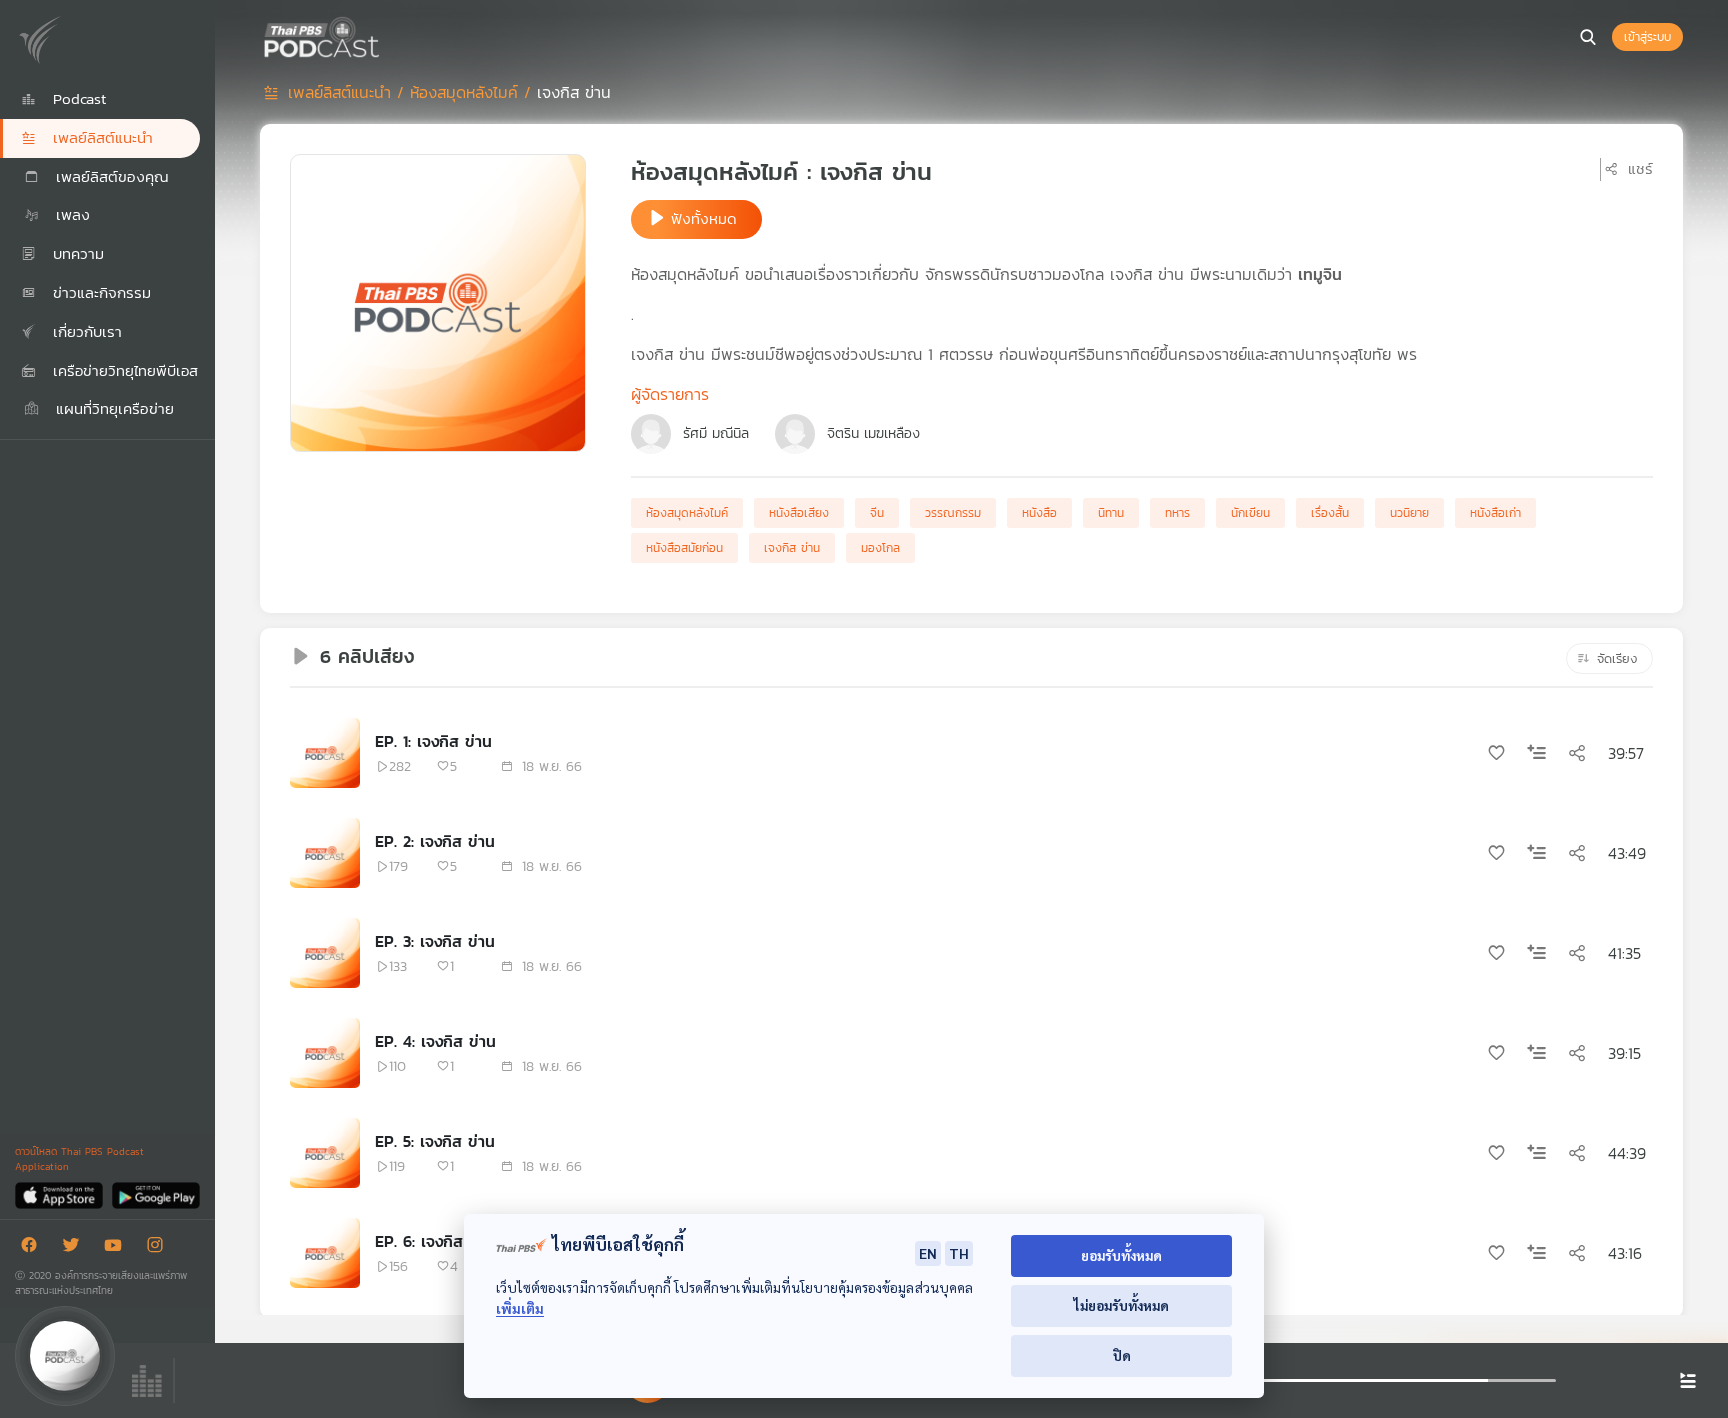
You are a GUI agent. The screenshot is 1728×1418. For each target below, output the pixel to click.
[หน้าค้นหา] (1588, 37)
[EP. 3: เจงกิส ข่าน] (325, 953)
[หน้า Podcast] (385, 35)
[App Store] (60, 1194)
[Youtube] (118, 1248)
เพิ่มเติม (520, 1308)
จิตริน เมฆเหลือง (873, 433)
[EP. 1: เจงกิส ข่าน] (325, 753)
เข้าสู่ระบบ (1647, 37)
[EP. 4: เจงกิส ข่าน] (325, 1053)
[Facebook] (34, 1248)
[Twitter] (76, 1248)
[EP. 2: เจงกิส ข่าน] (325, 853)
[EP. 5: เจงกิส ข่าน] (325, 1153)
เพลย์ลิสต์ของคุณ (109, 176)
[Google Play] (155, 1194)
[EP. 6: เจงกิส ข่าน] (325, 1253)
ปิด (1122, 1355)
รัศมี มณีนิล (716, 433)
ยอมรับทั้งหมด (1121, 1255)
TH (959, 1253)
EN (928, 1253)
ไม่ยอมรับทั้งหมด (1121, 1305)
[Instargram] (160, 1248)
